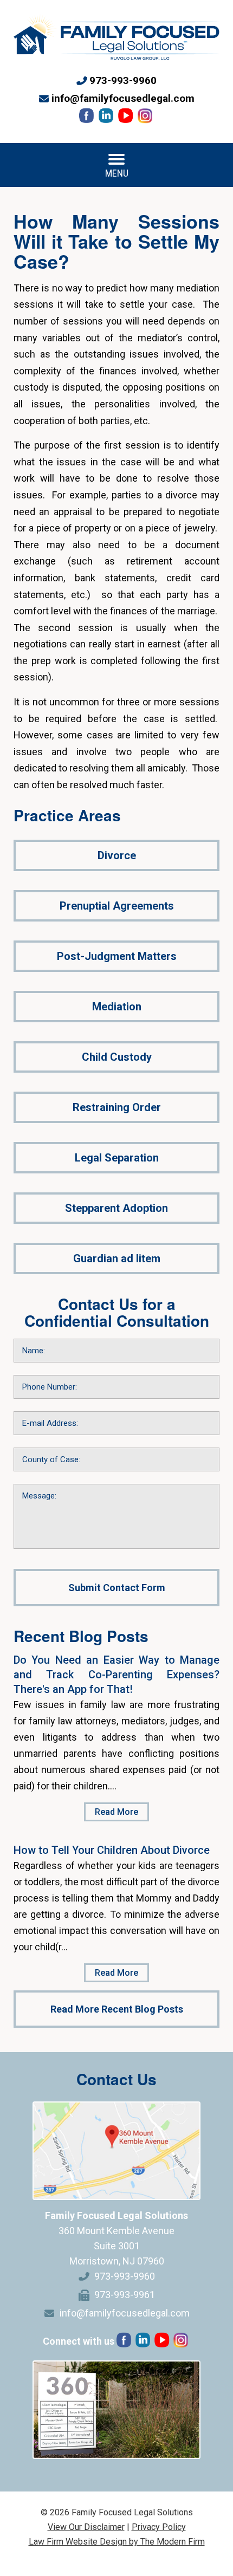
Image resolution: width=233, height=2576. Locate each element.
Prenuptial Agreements (117, 906)
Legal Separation (117, 1158)
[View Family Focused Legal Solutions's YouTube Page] (127, 118)
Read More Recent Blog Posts (117, 2009)
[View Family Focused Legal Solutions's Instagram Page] (146, 118)
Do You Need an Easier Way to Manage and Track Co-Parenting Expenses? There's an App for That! (116, 1675)
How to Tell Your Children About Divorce (112, 1850)
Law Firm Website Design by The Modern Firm (117, 2542)
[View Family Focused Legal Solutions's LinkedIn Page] (107, 118)
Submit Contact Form (117, 1588)
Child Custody (117, 1057)
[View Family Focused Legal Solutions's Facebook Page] (88, 118)
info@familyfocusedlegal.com (123, 98)
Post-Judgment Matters (117, 956)
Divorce (117, 855)
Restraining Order (117, 1107)
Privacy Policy (159, 2527)
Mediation (117, 1007)
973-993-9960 (123, 80)
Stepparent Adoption (116, 1208)
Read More (116, 1812)
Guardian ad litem (117, 1258)
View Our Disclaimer (86, 2527)
